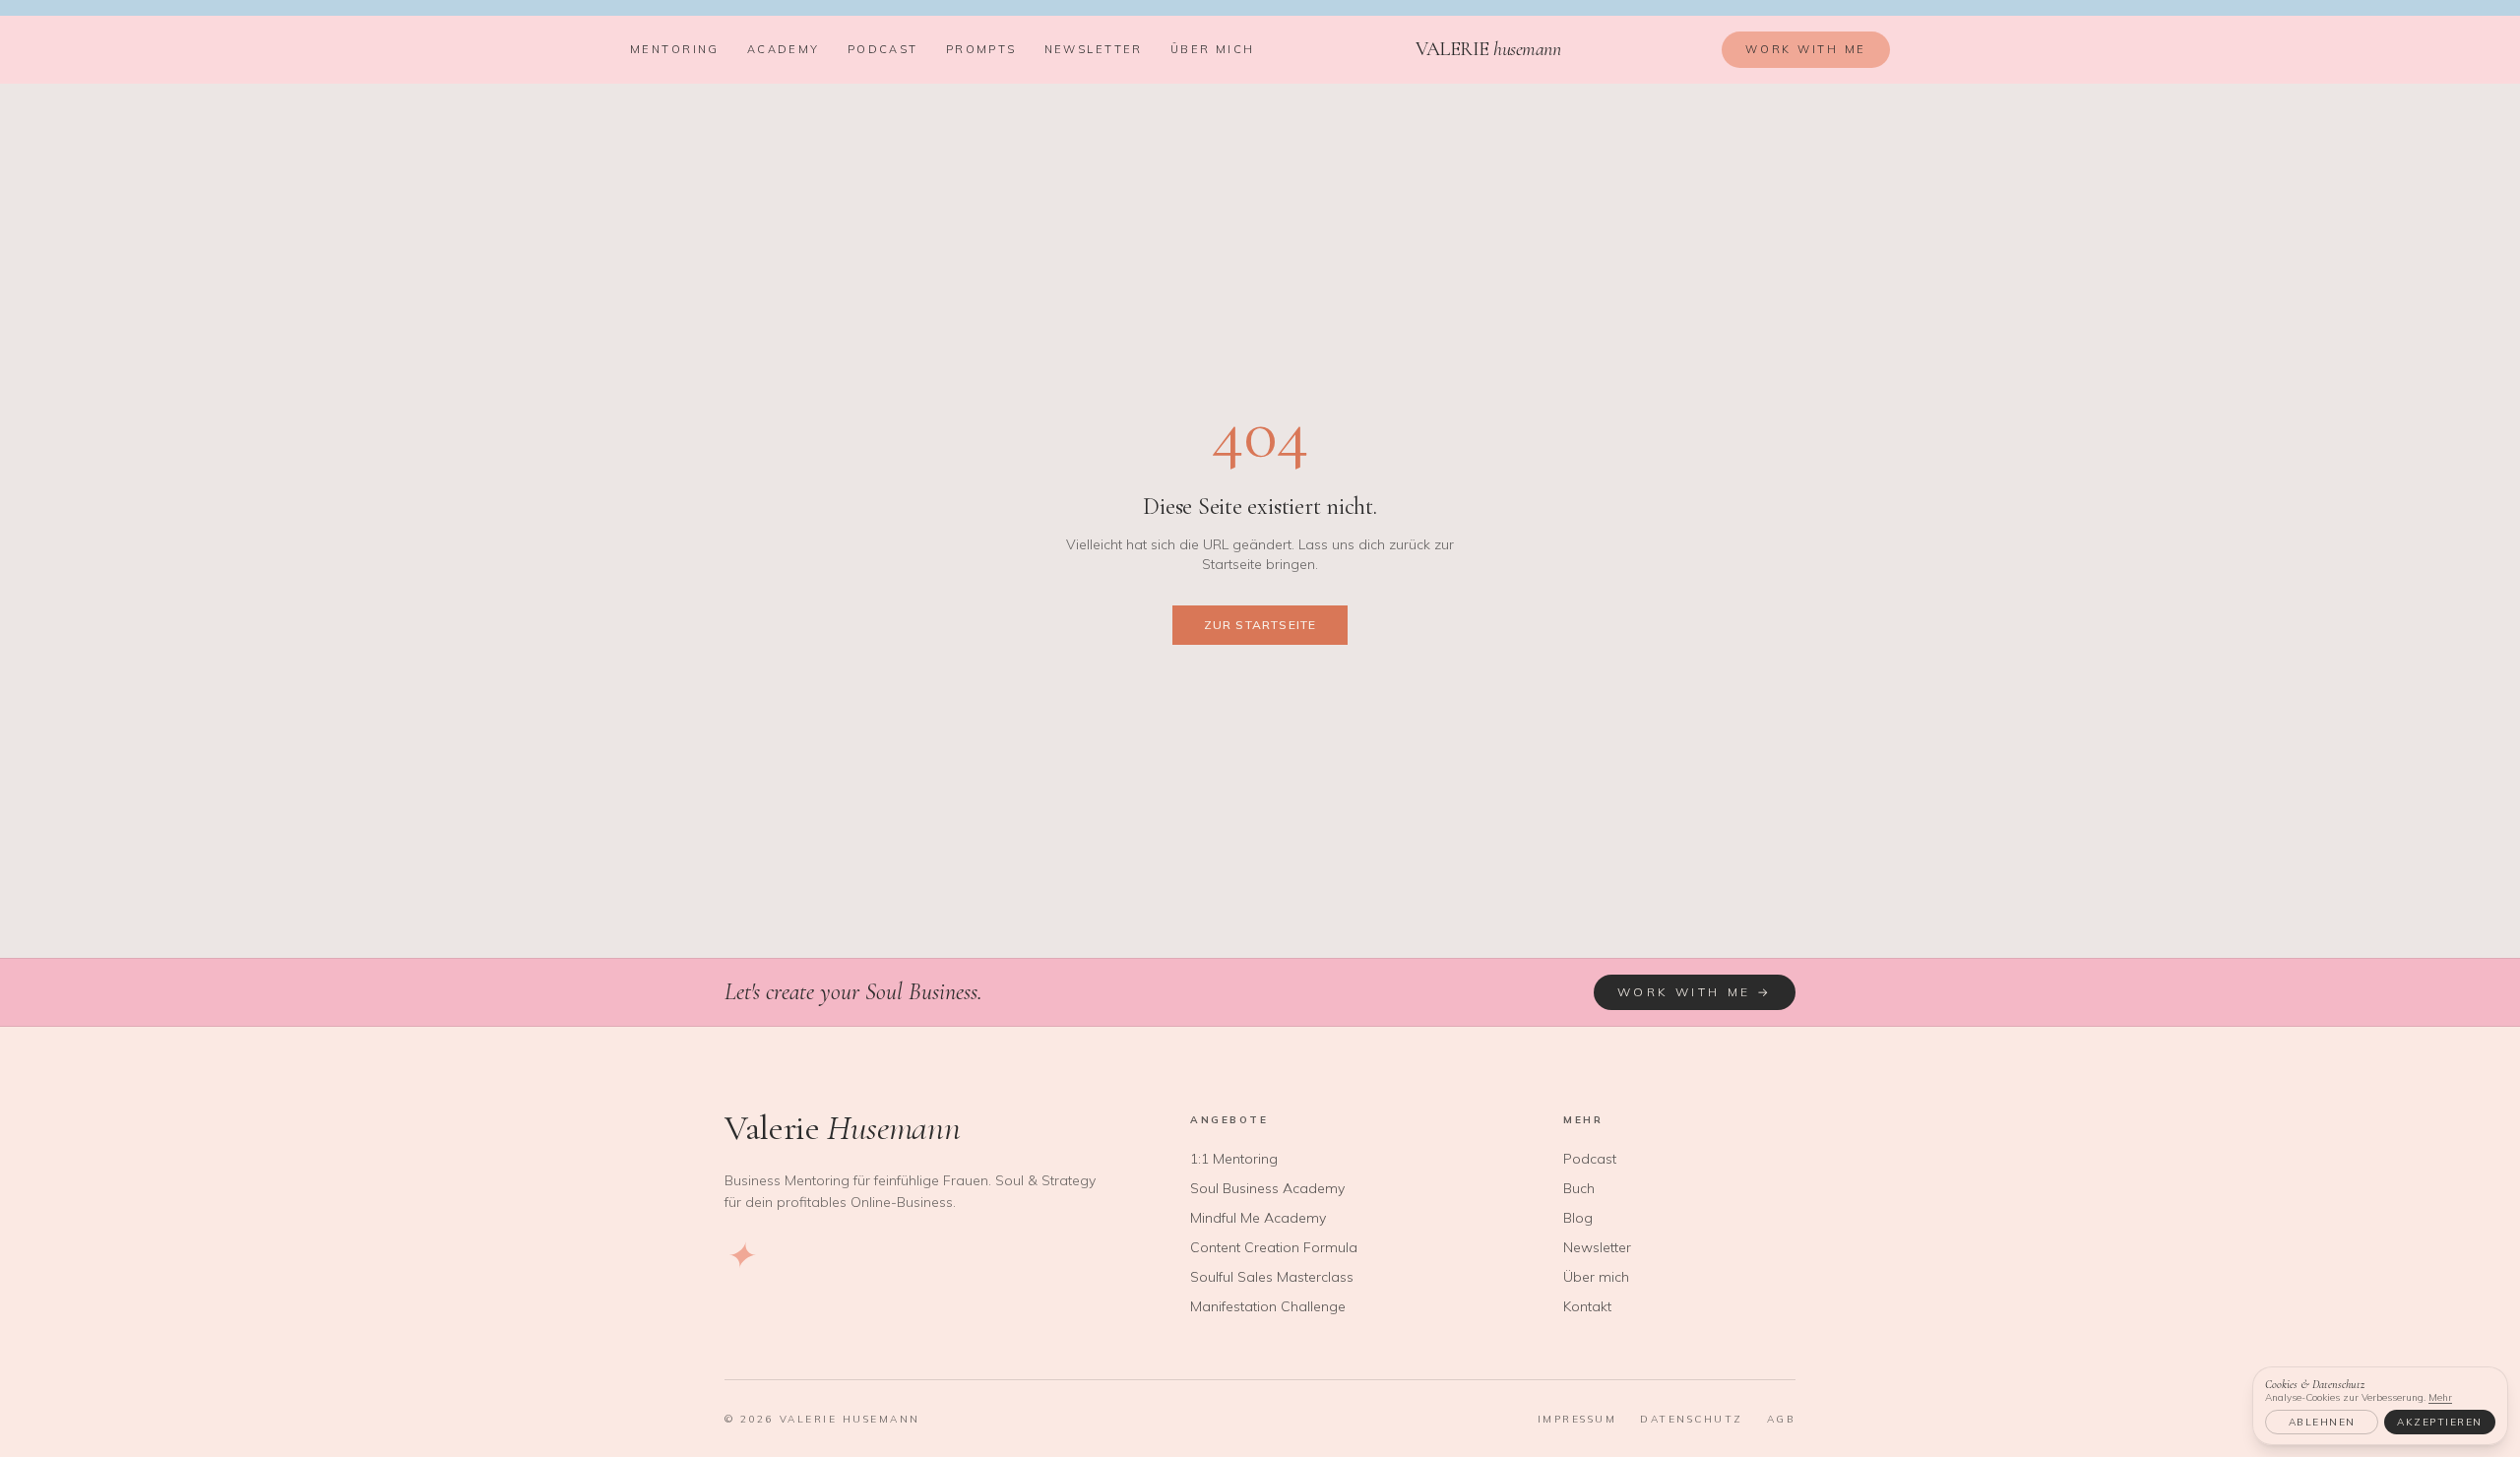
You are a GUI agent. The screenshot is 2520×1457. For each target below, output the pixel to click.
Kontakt (1587, 1306)
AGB (1782, 1419)
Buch (1579, 1188)
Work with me (1806, 49)
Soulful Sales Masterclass (1272, 1277)
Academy (784, 49)
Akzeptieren (2440, 1422)
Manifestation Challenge (1268, 1306)
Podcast (883, 49)
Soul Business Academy (1267, 1188)
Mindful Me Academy (1258, 1218)
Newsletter (1094, 49)
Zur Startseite (1260, 625)
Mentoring (675, 49)
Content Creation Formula (1274, 1247)
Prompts (981, 49)
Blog (1578, 1218)
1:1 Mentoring (1234, 1159)
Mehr (2440, 1397)
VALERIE (1488, 49)
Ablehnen (2322, 1422)
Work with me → (1695, 992)
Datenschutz (1692, 1419)
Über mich (1213, 49)
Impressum (1577, 1419)
